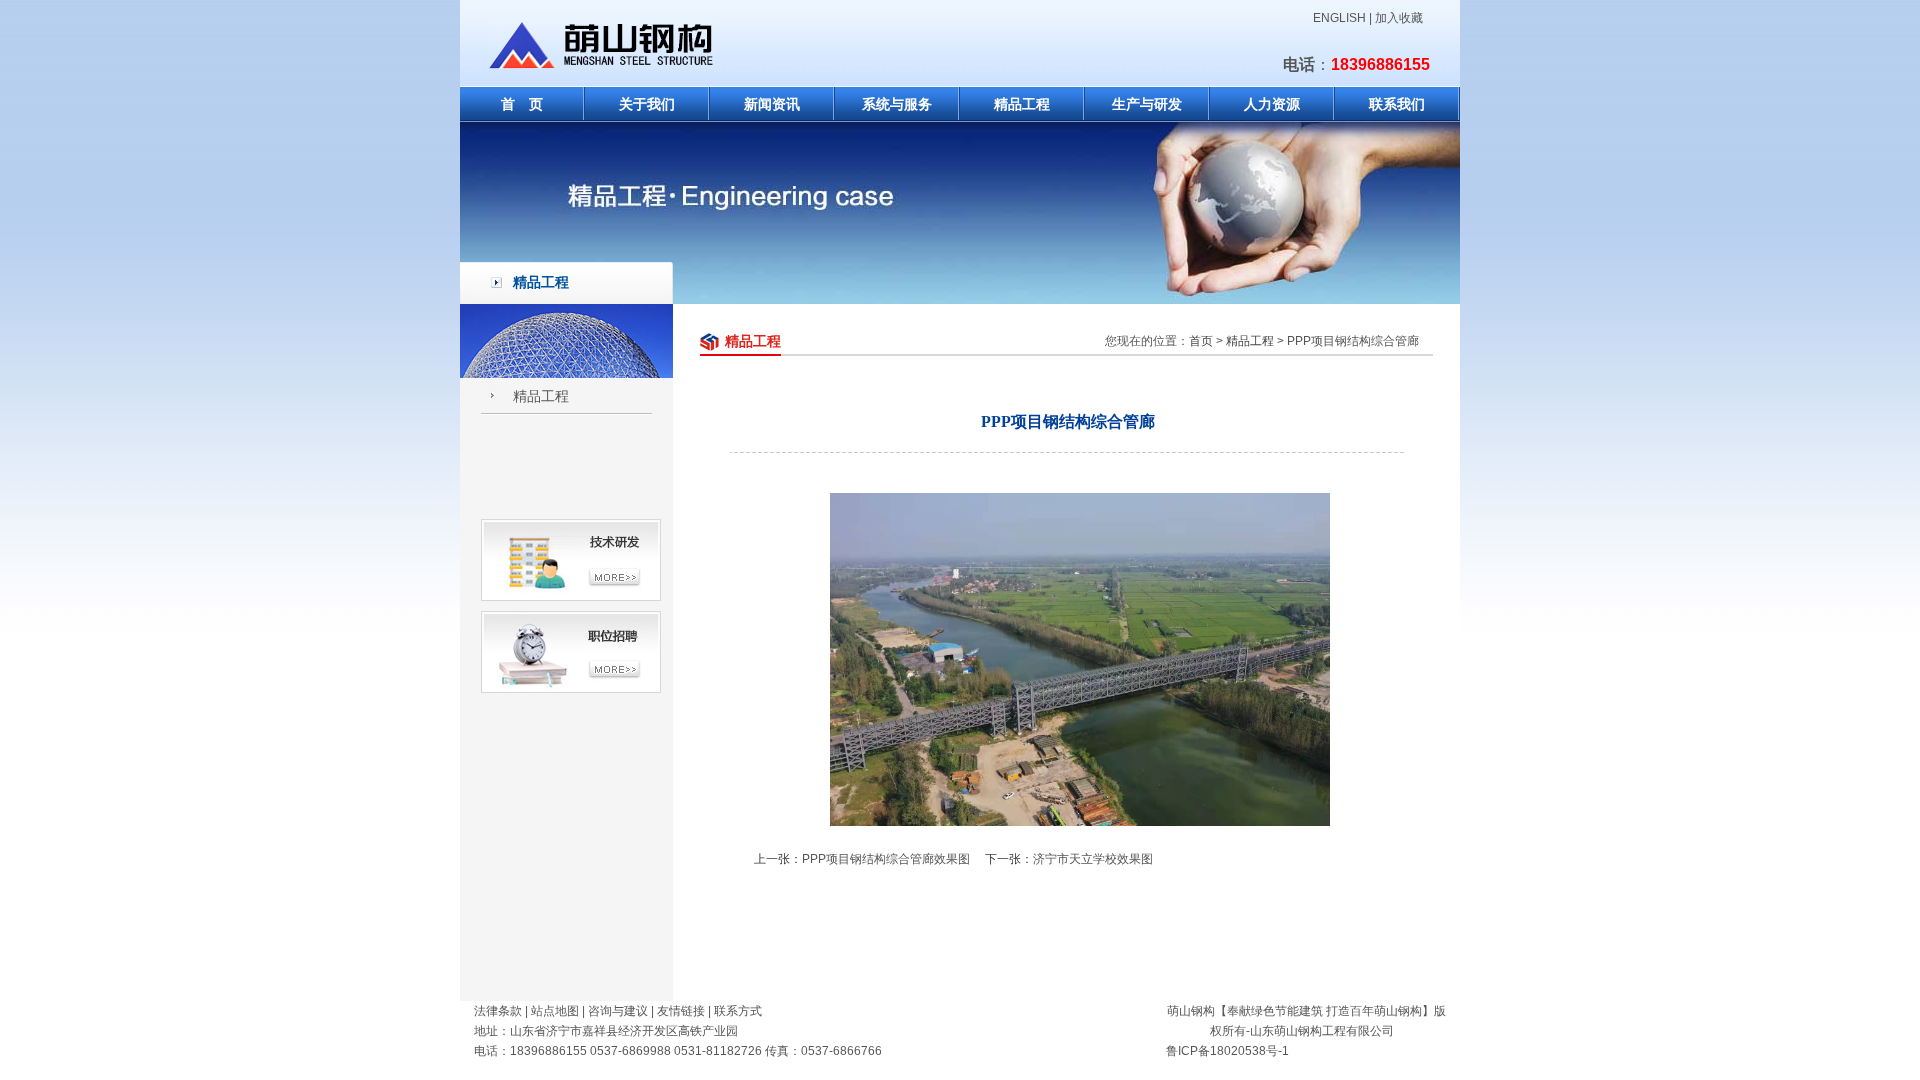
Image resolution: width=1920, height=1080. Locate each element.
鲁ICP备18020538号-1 (1227, 1051)
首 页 (522, 104)
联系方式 (738, 1011)
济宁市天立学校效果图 (1093, 859)
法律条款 (498, 1011)
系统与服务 (897, 104)
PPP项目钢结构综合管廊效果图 (886, 859)
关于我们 (647, 104)
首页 (1201, 341)
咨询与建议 (618, 1011)
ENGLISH (1339, 18)
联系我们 (1397, 104)
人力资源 (1272, 104)
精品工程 (1022, 104)
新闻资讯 (772, 104)
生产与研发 (1147, 104)
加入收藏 (1399, 18)
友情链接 (681, 1011)
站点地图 (555, 1011)
